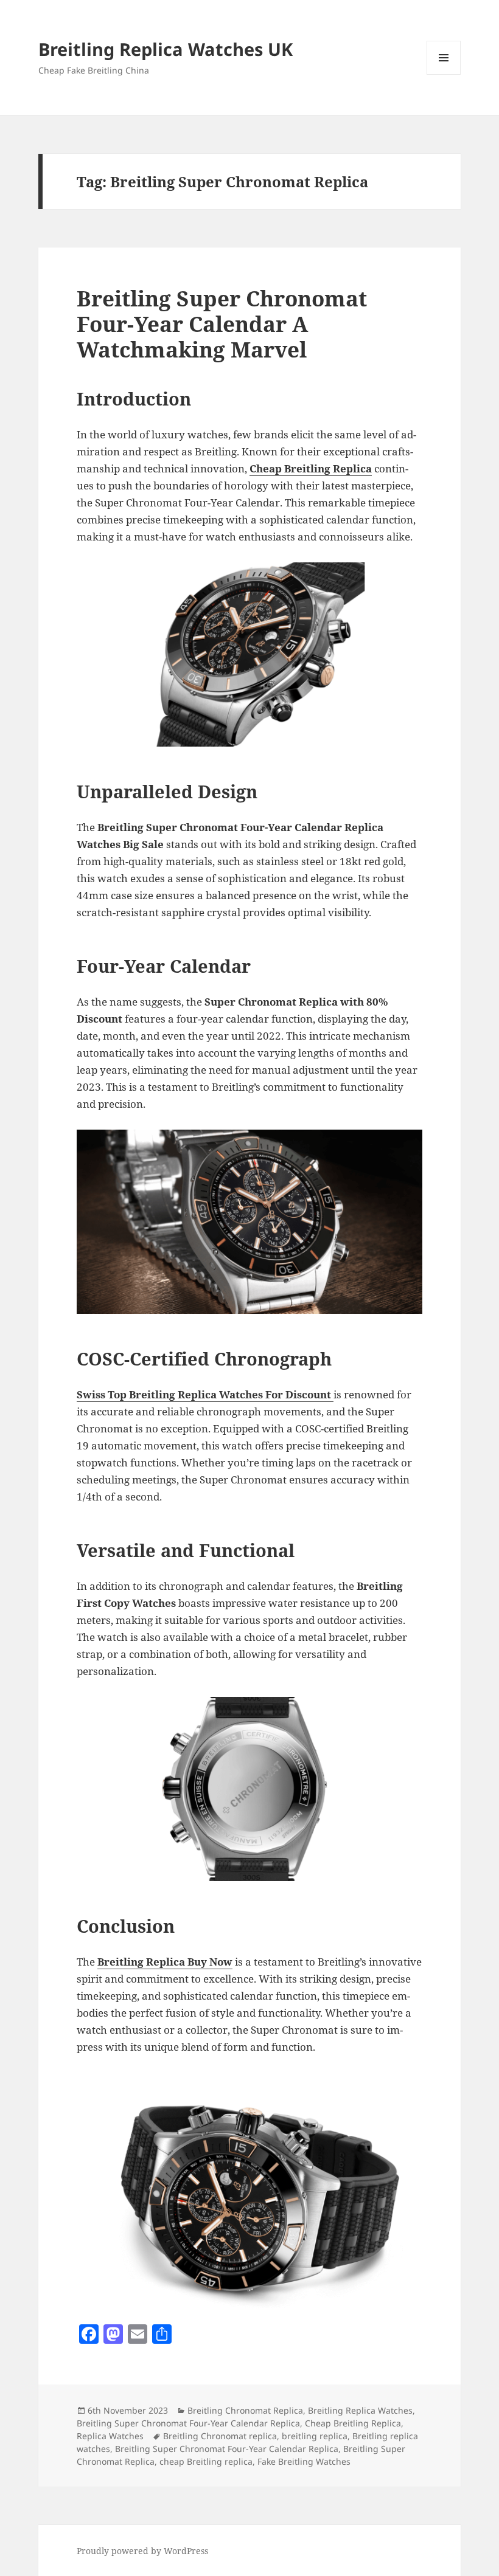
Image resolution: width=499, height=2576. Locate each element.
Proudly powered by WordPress (142, 2551)
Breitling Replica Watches (360, 2410)
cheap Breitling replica (206, 2461)
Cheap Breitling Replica (311, 468)
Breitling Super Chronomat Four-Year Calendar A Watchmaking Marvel (222, 324)
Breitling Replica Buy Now (165, 1962)
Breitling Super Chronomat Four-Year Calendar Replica (188, 2423)
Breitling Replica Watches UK (166, 49)
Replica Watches (110, 2436)
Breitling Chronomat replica (220, 2436)
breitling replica (315, 2436)
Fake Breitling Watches (304, 2461)
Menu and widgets (444, 74)
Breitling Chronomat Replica (245, 2410)
